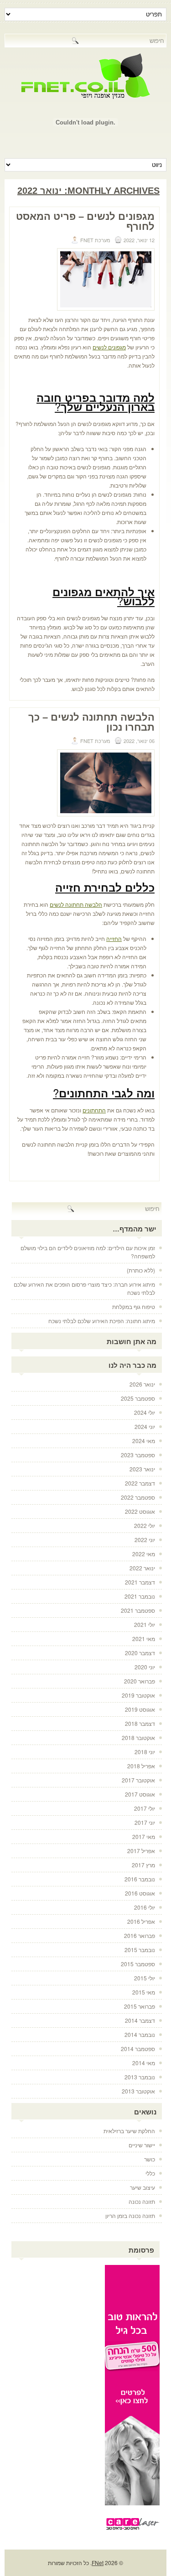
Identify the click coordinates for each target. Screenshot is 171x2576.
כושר (150, 2159)
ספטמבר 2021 (138, 1610)
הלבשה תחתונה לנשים (76, 904)
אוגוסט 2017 (140, 1794)
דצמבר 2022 (140, 1483)
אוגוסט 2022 (140, 1511)
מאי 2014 (144, 2063)
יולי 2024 (145, 1412)
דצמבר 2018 (140, 1723)
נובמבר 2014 (140, 2034)
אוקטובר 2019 (138, 1695)
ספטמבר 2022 (138, 1497)
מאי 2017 (144, 1836)
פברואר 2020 (140, 1681)
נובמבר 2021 (140, 1596)
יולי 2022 (145, 1525)
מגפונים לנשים (109, 347)
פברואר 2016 (140, 1935)
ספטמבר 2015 (138, 1964)
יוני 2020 (145, 1667)
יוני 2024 (145, 1426)
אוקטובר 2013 (138, 2091)
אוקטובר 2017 (138, 1780)
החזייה (114, 938)
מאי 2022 (144, 1554)
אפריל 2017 (141, 1851)
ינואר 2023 (142, 1469)
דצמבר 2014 (140, 2020)
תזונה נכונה (142, 2201)
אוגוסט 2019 (140, 1709)
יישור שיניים (142, 2145)
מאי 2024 (144, 1441)
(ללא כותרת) (141, 1270)
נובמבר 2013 (140, 2077)
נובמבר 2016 (140, 1879)
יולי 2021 (145, 1624)
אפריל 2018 (141, 1766)
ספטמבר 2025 (138, 1398)
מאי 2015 (144, 1992)
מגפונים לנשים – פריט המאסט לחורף (85, 221)
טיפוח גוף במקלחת (134, 1306)
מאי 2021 (144, 1639)
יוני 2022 (145, 1540)
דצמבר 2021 (140, 1582)
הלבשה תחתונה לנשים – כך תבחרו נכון (91, 722)
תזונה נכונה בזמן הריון (130, 2215)
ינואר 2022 (142, 1568)
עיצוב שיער (142, 2187)
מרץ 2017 (143, 1865)
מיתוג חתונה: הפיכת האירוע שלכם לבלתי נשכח (102, 1321)
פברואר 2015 (140, 2006)
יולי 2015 (145, 1978)
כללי (150, 2173)
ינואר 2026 (142, 1384)
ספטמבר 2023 (138, 1455)
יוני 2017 (145, 1822)
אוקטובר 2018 (138, 1737)
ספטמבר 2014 (138, 2049)
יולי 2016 (145, 1907)
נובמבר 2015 (140, 1950)
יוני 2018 (145, 1752)
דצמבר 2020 (140, 1653)
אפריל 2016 (141, 1921)
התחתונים (94, 1110)
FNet (98, 2563)
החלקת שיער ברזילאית (129, 2131)
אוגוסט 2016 (140, 1893)
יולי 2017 (145, 1808)
